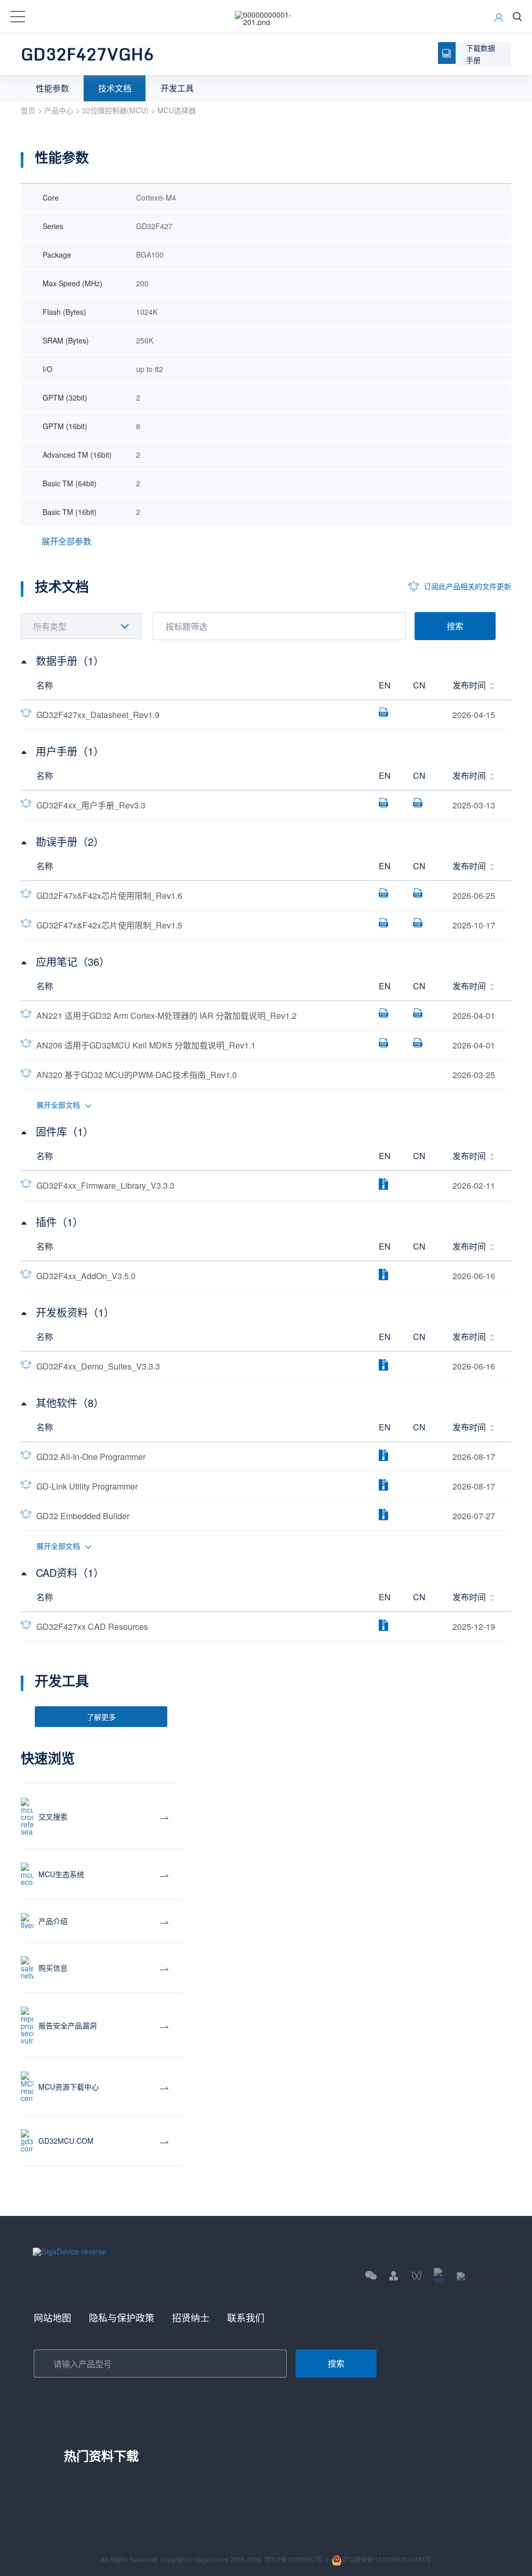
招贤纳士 (191, 2317)
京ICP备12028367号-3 (296, 2559)
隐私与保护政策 (122, 2317)
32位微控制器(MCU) (115, 110)
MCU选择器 (177, 110)
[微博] (478, 2275)
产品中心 (59, 110)
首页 (28, 110)
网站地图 (52, 2317)
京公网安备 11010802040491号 (387, 2559)
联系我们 (246, 2317)
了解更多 (101, 1717)
